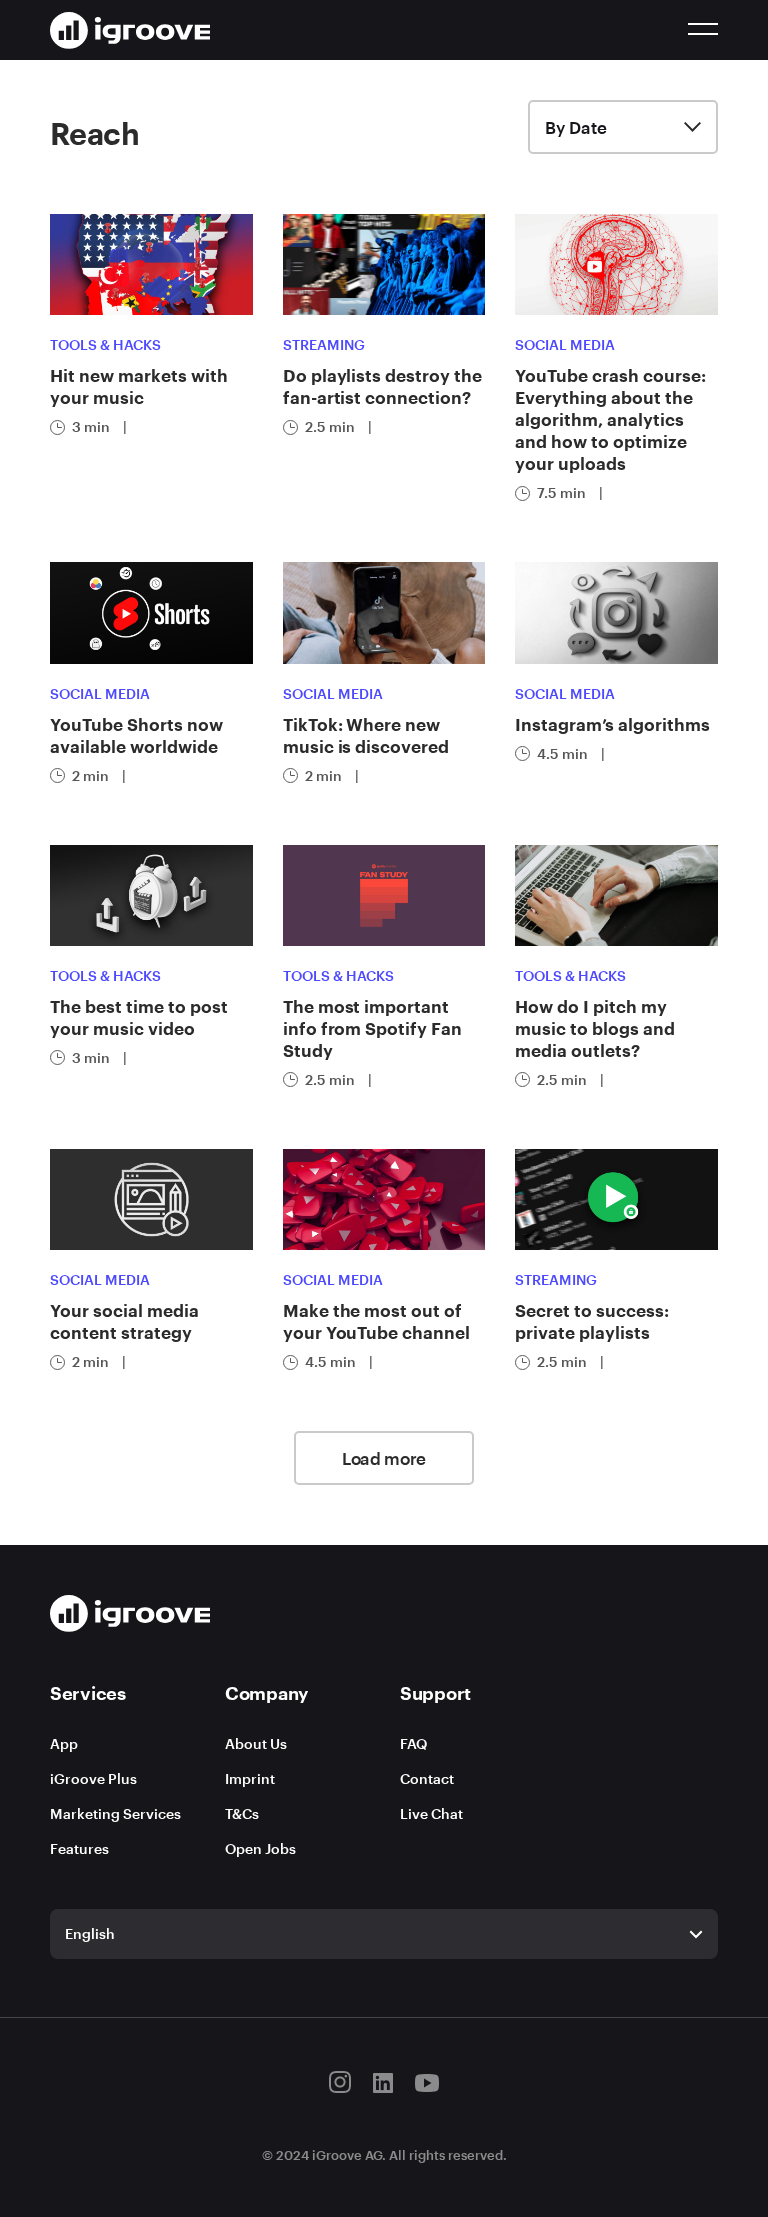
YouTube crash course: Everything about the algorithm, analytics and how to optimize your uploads (610, 419)
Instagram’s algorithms (612, 724)
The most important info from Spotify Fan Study (373, 1028)
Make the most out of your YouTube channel (377, 1321)
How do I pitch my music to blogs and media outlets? (595, 1028)
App (64, 1743)
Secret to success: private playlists (592, 1321)
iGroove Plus (93, 1778)
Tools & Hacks (105, 344)
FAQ (413, 1743)
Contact (427, 1778)
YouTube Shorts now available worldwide (136, 735)
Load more (384, 1458)
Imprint (250, 1778)
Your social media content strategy (124, 1321)
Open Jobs (260, 1848)
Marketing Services (115, 1813)
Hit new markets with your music (139, 386)
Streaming (324, 344)
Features (79, 1848)
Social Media (565, 344)
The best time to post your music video (139, 1017)
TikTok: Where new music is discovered (366, 735)
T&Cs (242, 1813)
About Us (256, 1743)
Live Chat (431, 1813)
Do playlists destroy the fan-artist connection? (382, 386)
